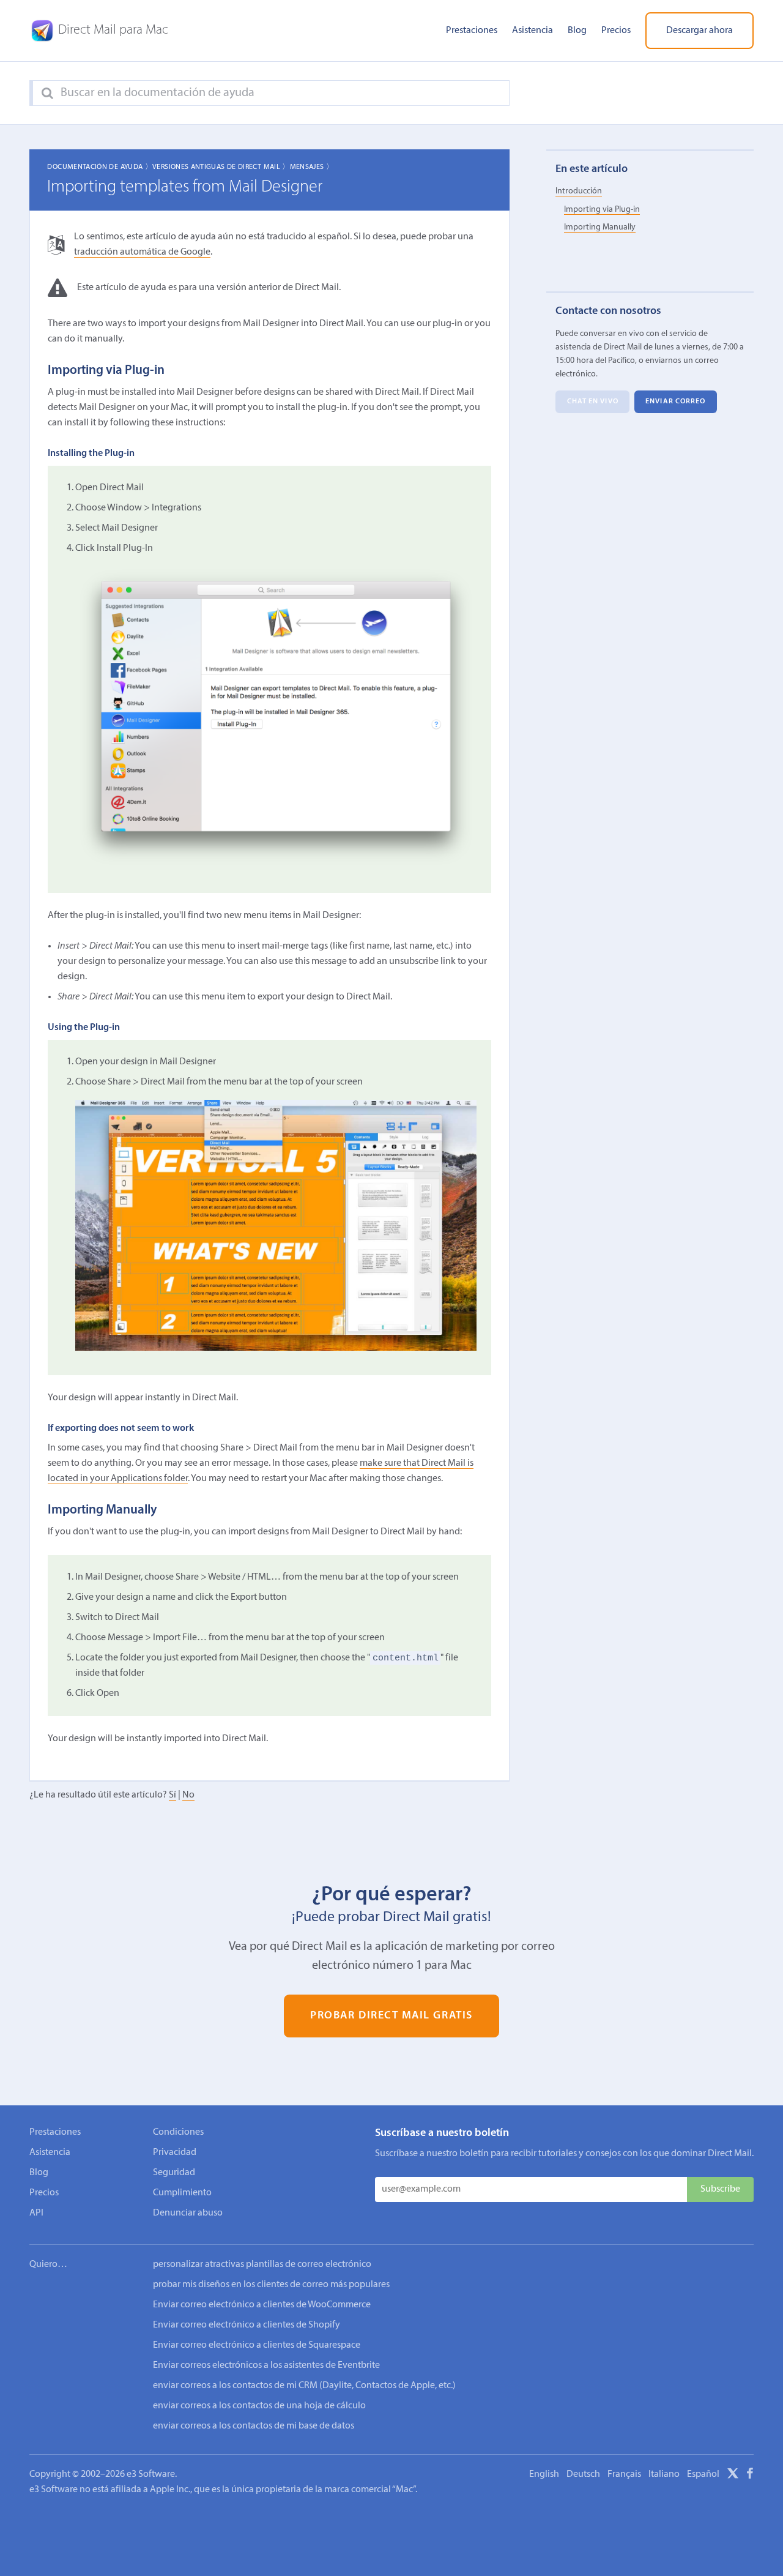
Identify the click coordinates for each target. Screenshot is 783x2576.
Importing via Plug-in (602, 210)
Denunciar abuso (188, 2213)
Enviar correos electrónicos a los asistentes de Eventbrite (266, 2365)
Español (703, 2474)
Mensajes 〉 (312, 167)
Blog (577, 31)
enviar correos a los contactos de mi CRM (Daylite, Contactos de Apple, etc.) (304, 2386)
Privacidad (175, 2152)
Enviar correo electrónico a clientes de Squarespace (257, 2345)
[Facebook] (750, 2476)
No (188, 1795)
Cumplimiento (182, 2193)
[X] (733, 2476)
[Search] (47, 94)
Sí (173, 1795)
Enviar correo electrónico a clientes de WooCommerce (262, 2305)
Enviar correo (675, 402)
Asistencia (533, 31)
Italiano (664, 2474)
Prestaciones (472, 31)
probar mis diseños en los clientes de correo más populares (271, 2285)
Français (624, 2474)
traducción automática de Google (142, 252)
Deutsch (583, 2474)
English (544, 2474)
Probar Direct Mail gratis (391, 2016)
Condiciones (178, 2132)
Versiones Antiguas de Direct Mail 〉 (221, 167)
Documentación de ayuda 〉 (100, 167)
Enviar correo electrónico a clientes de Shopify (247, 2325)
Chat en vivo (593, 402)
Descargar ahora (700, 31)
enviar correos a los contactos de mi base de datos (254, 2426)
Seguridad (174, 2173)
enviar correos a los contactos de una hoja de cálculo (259, 2406)
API (36, 2213)
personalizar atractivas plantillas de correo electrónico (262, 2264)
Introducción (579, 191)
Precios (616, 31)
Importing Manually (600, 227)
